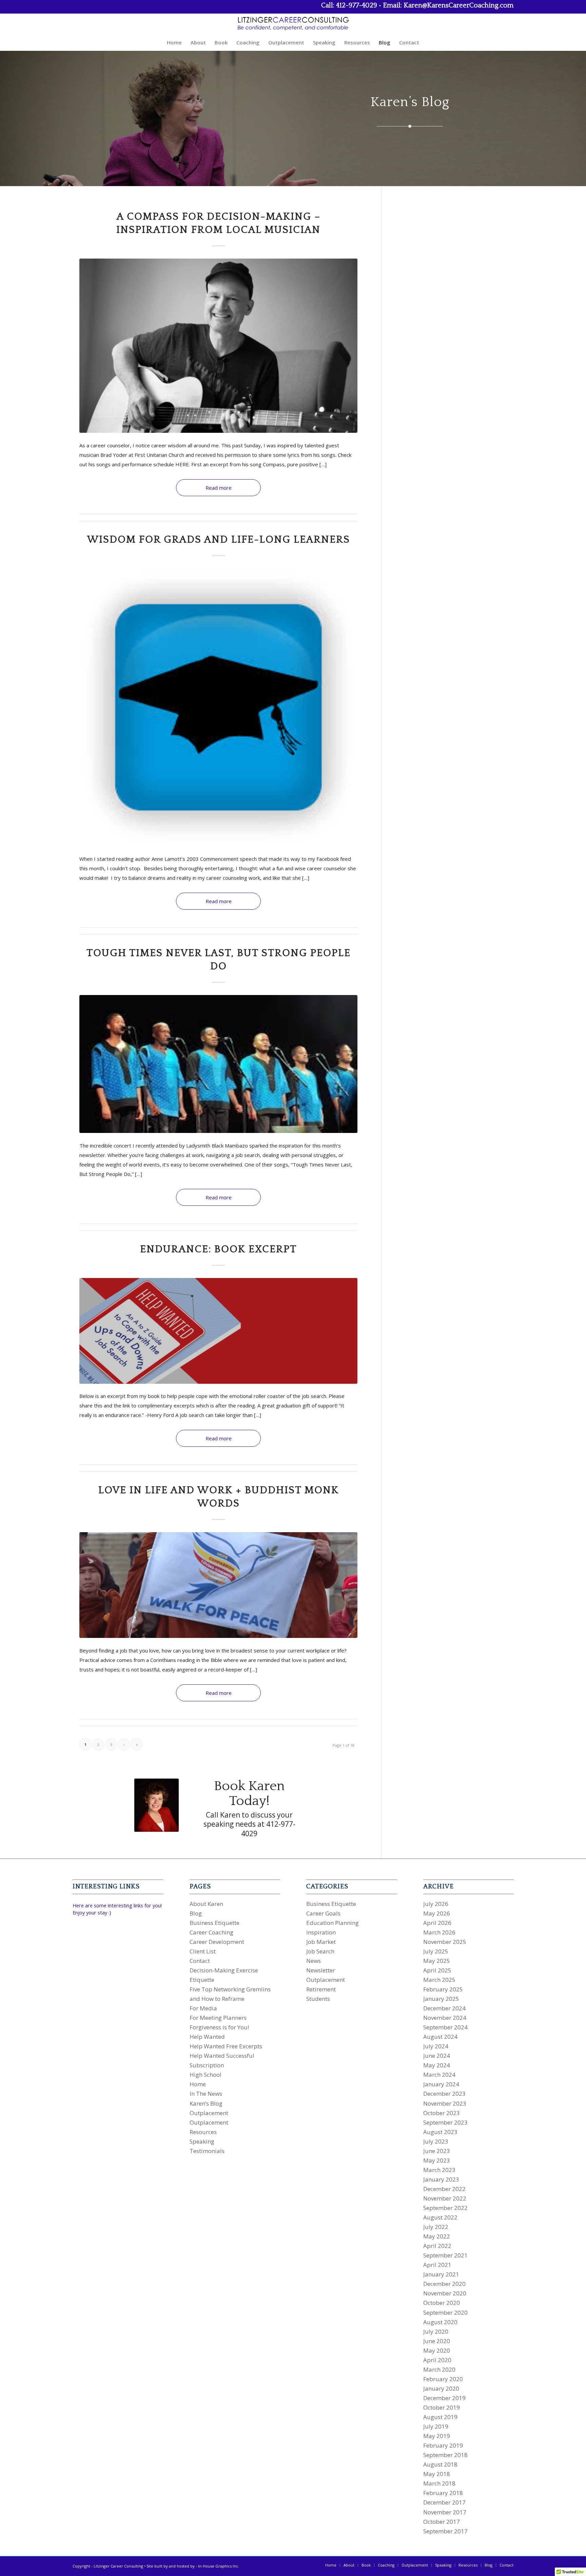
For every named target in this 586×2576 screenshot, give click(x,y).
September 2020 (445, 2313)
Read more (219, 488)
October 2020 (442, 2303)
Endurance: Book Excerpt (218, 1249)
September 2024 (445, 2027)
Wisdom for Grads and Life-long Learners (219, 540)
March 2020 (439, 2369)
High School (206, 2075)
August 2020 (440, 2322)
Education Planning (333, 1923)
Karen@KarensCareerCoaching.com (458, 5)
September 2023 (445, 2122)
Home (198, 2084)
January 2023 (441, 2179)
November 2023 (445, 2103)
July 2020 (436, 2331)
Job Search (320, 1951)
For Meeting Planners (218, 2018)
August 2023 (440, 2132)
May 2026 (437, 1913)
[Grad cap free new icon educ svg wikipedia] (218, 707)
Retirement (321, 1989)
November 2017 (445, 2512)
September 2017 (445, 2531)
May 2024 (437, 2065)
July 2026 (436, 1904)
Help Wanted (207, 2037)
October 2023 (442, 2113)
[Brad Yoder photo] (218, 346)
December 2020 (444, 2284)
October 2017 (442, 2522)
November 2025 (445, 1942)
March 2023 (439, 2170)
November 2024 (445, 2018)
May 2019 (437, 2436)
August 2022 (440, 2217)
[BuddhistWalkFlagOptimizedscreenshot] (218, 1585)
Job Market (321, 1942)
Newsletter (321, 1970)
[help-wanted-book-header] (218, 1331)
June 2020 (437, 2341)
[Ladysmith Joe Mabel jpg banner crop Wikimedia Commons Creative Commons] (218, 1064)
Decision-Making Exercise (224, 1970)
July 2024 (436, 2046)
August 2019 (440, 2417)
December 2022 (444, 2189)
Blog (196, 1913)
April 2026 (437, 1923)
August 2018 (440, 2464)
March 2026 (439, 1932)
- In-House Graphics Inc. (217, 2566)
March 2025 (439, 1980)
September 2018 (445, 2455)
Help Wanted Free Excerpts (226, 2046)
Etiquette (202, 1980)
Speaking (202, 2141)
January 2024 (441, 2084)
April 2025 (437, 1970)
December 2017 (444, 2502)
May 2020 (437, 2350)
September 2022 (445, 2208)
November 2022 (445, 2198)
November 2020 (445, 2293)
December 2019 (444, 2398)
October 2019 (442, 2407)
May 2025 (437, 1961)
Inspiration (321, 1932)
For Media (203, 2008)
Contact (200, 1961)
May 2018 (437, 2474)
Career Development (217, 1942)
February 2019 (443, 2445)
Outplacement (209, 2113)
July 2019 (436, 2426)
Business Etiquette (214, 1923)
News (314, 1961)
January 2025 (441, 1999)
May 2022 (437, 2236)
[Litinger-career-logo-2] (293, 24)
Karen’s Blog (206, 2103)
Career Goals (323, 1913)
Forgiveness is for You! (219, 2027)
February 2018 (443, 2493)
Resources (203, 2132)
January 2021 (441, 2274)
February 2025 (443, 1989)
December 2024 (444, 2008)
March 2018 (439, 2483)
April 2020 (437, 2360)
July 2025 (436, 1951)
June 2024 (437, 2056)
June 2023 (437, 2151)
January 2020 (441, 2388)
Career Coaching (211, 1932)
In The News (206, 2094)
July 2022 (436, 2227)
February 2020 (443, 2379)
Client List (203, 1951)
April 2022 (437, 2246)
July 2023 (436, 2141)
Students (318, 1999)
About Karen (206, 1904)
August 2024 (440, 2037)
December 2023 (444, 2094)
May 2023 (437, 2160)
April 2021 (437, 2265)
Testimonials (207, 2151)
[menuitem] (174, 42)
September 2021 (445, 2255)
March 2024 (439, 2075)
